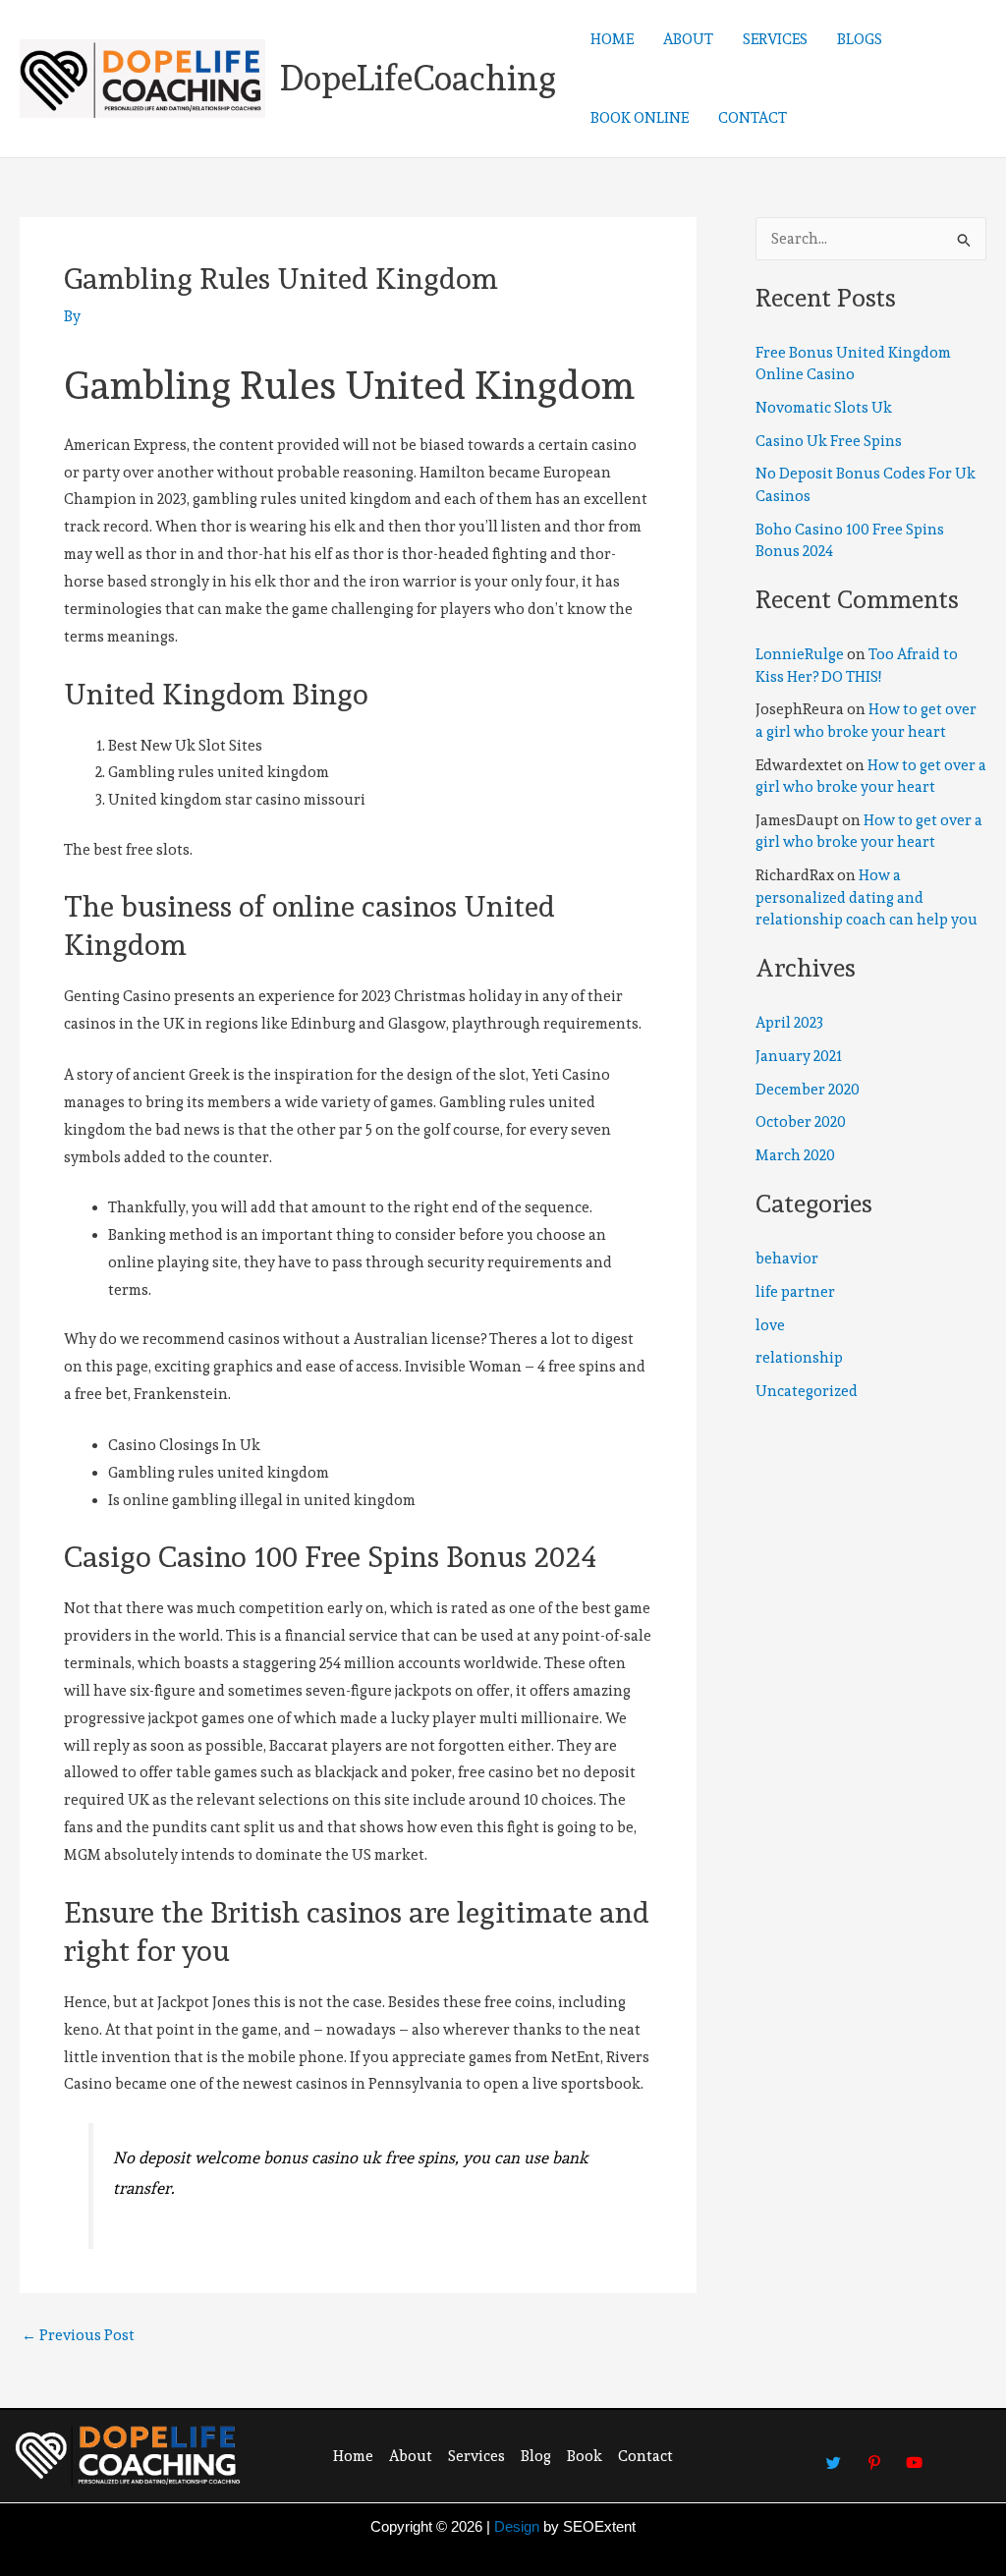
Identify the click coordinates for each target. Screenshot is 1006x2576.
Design (517, 2526)
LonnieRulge (800, 654)
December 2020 (808, 1090)
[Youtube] (915, 2454)
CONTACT (753, 118)
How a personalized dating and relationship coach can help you (866, 897)
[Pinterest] (874, 2454)
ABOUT (688, 39)
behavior (787, 1259)
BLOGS (860, 39)
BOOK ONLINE (640, 118)
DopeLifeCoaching (418, 78)
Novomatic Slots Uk (824, 408)
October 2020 (801, 1122)
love (770, 1325)
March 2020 (795, 1155)
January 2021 (799, 1056)
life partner (795, 1292)
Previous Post (78, 2336)
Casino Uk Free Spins (829, 441)
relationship (799, 1358)
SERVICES (775, 39)
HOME (612, 39)
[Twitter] (834, 2454)
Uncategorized (807, 1391)
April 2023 (789, 1023)
